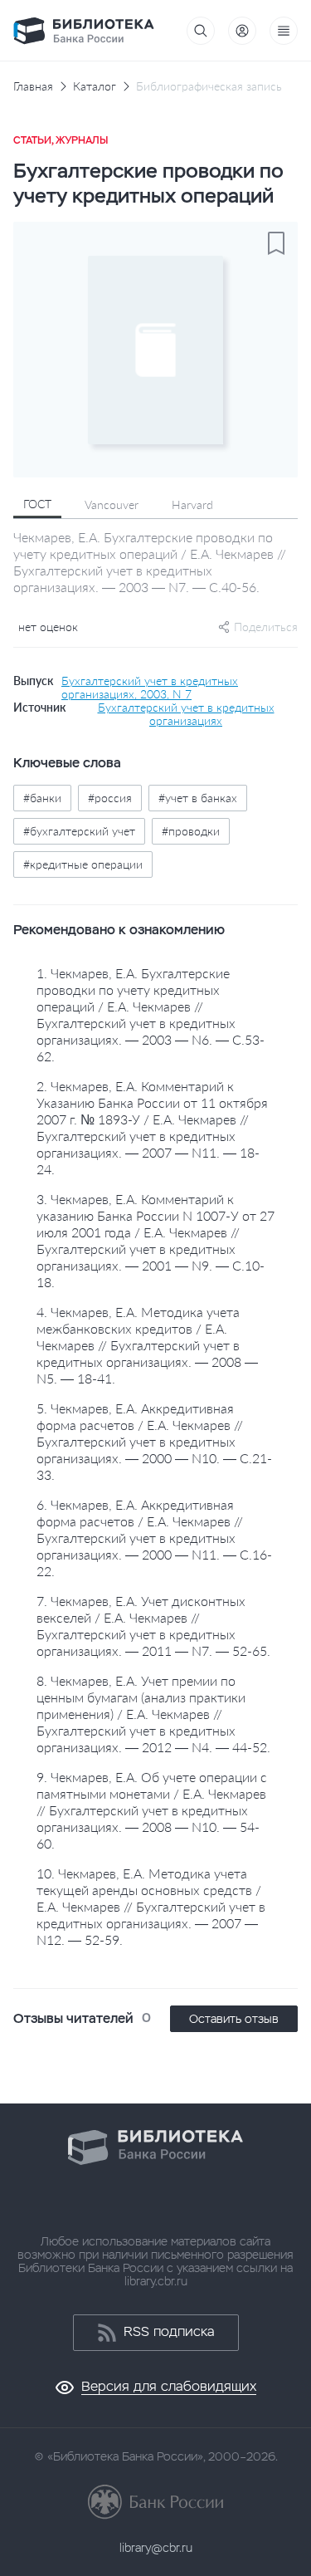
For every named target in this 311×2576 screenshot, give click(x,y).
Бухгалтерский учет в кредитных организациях (186, 714)
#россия (110, 798)
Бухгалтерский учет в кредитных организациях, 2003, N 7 (150, 688)
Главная (33, 86)
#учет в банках (198, 798)
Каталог (95, 86)
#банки (42, 798)
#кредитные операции (83, 864)
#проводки (191, 831)
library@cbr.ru (156, 2548)
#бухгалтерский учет (79, 831)
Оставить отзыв (234, 2019)
